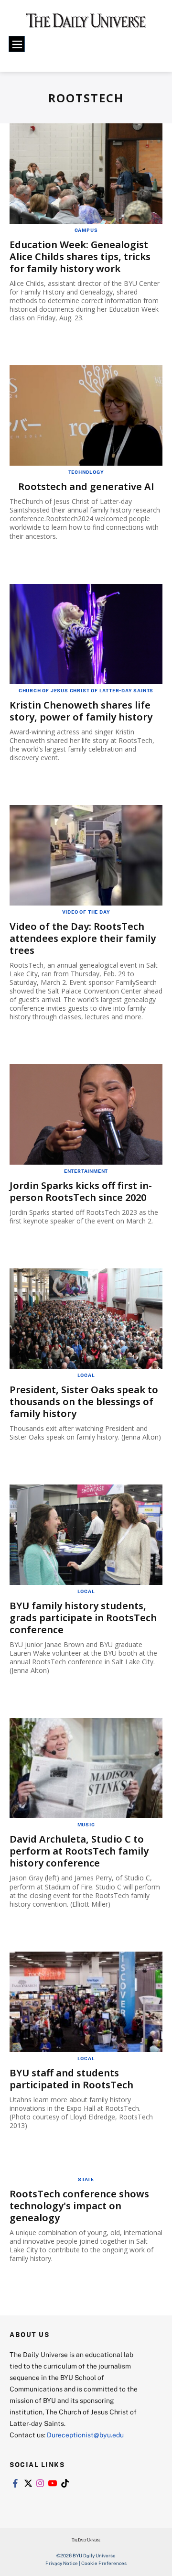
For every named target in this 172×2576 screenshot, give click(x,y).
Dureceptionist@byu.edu (85, 2435)
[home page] (86, 24)
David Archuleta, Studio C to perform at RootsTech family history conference (79, 1851)
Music (86, 1824)
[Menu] (17, 44)
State (86, 2179)
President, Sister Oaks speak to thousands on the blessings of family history (84, 1402)
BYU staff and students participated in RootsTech (71, 2079)
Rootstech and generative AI (86, 486)
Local (86, 1375)
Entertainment (86, 1171)
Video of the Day (86, 912)
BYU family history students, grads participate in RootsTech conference (83, 1618)
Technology (86, 472)
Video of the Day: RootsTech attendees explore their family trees (83, 938)
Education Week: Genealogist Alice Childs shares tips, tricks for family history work (80, 257)
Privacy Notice (62, 2563)
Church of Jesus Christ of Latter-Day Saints (86, 690)
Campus (86, 230)
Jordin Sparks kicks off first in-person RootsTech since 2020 (81, 1191)
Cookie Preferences (104, 2563)
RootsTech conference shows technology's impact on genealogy (79, 2206)
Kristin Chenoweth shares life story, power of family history (81, 711)
